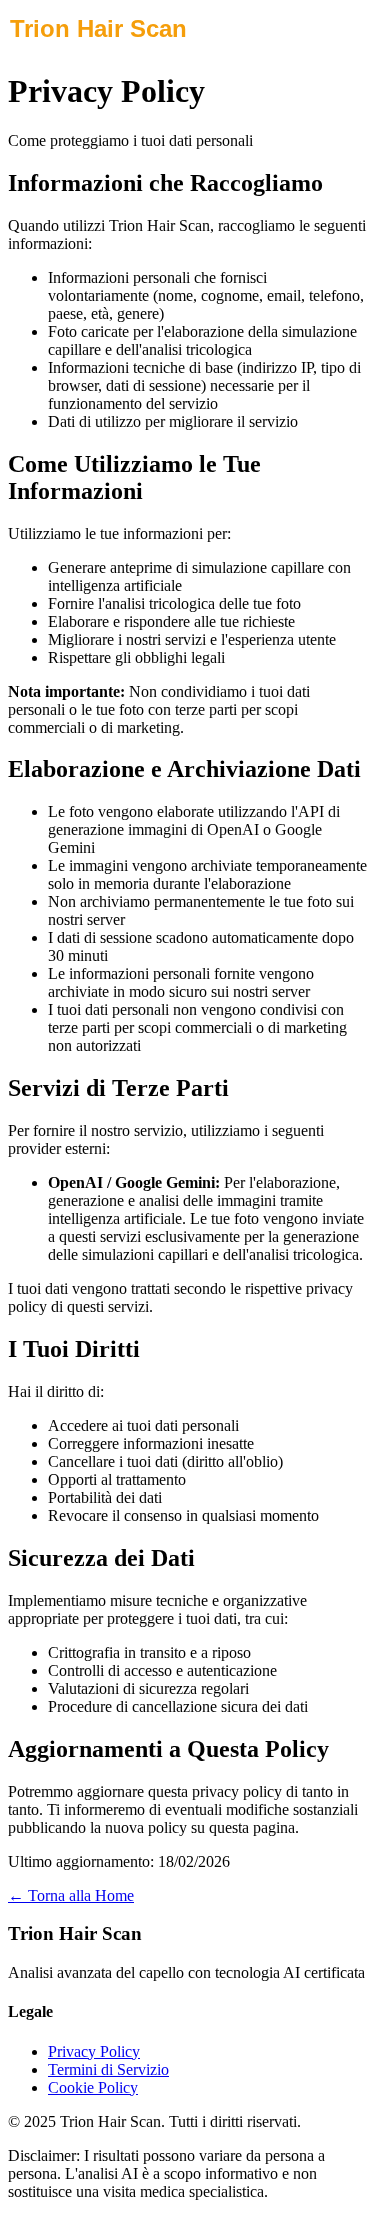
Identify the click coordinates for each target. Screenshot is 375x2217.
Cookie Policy (93, 2087)
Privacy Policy (94, 2051)
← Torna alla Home (71, 1895)
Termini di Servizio (108, 2069)
